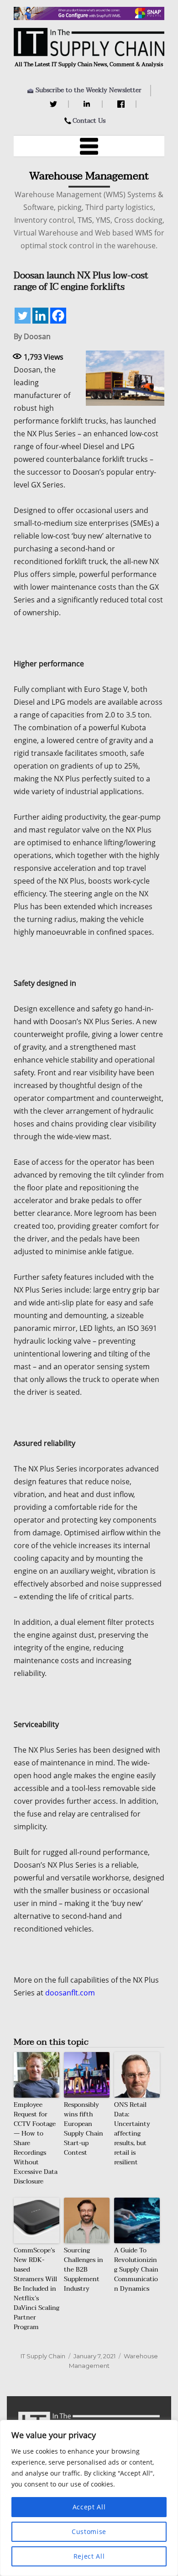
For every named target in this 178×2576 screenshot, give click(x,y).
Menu (89, 146)
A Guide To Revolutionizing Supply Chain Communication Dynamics (136, 2270)
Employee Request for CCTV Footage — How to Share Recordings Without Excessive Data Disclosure (36, 2143)
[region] (89, 2498)
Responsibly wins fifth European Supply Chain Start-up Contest (84, 2129)
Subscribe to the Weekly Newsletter (89, 90)
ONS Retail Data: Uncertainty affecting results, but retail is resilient (132, 2134)
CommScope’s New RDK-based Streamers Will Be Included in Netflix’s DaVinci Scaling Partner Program (37, 2289)
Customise (89, 2531)
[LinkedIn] (88, 104)
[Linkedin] (40, 316)
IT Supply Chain (43, 2356)
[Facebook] (122, 104)
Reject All (89, 2556)
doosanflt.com (70, 1993)
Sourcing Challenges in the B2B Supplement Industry (84, 2270)
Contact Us (89, 121)
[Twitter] (55, 104)
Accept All (89, 2507)
